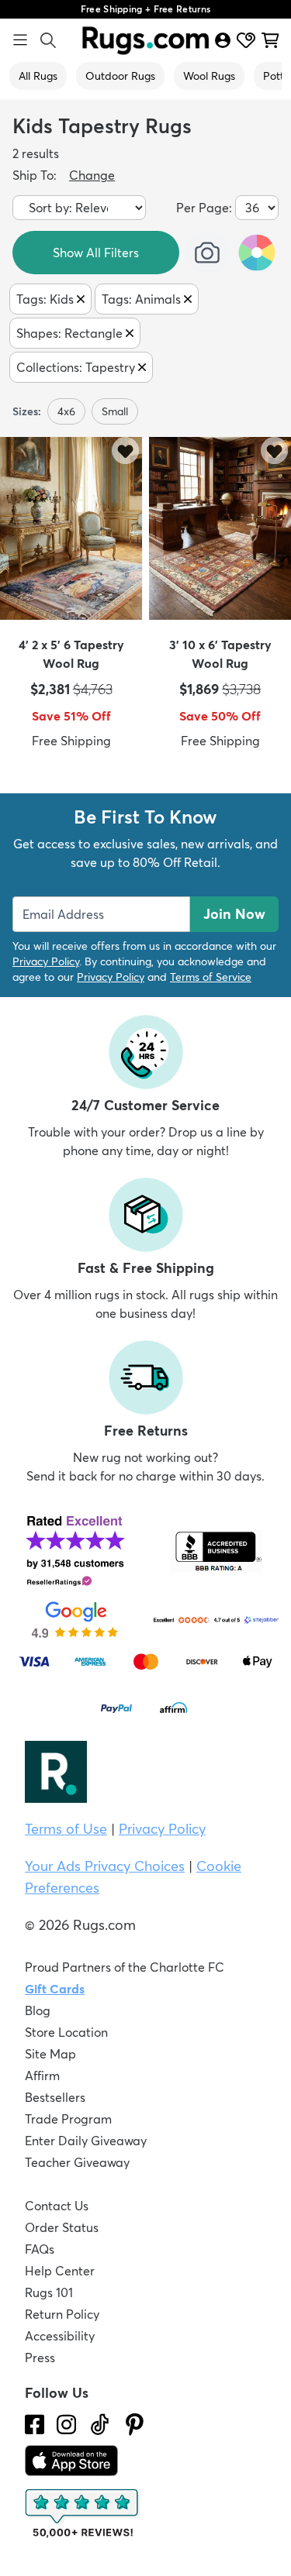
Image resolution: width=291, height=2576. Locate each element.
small (115, 411)
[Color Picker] (257, 253)
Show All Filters (96, 253)
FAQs (40, 2249)
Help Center (60, 2271)
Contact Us (57, 2206)
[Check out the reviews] (83, 2514)
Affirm (42, 2076)
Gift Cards (55, 1989)
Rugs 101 (49, 2292)
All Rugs (38, 76)
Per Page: (204, 208)
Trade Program (68, 2119)
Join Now (234, 914)
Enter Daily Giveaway (86, 2141)
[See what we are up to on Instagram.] (66, 2425)
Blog (38, 2010)
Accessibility (60, 2336)
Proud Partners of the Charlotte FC (125, 1967)
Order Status (62, 2227)
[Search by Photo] (207, 253)
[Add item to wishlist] (125, 451)
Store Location (66, 2032)
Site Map (50, 2054)
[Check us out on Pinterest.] (135, 2425)
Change (92, 175)
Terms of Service (211, 977)
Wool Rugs (209, 76)
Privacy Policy (46, 961)
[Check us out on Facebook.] (35, 2425)
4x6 (66, 411)
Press (40, 2358)
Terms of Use (66, 1829)
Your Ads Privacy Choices (105, 1866)
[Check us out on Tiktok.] (100, 2425)
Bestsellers (55, 2097)
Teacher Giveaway (77, 2162)
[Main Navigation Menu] (20, 40)
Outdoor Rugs (120, 76)
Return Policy (62, 2314)
